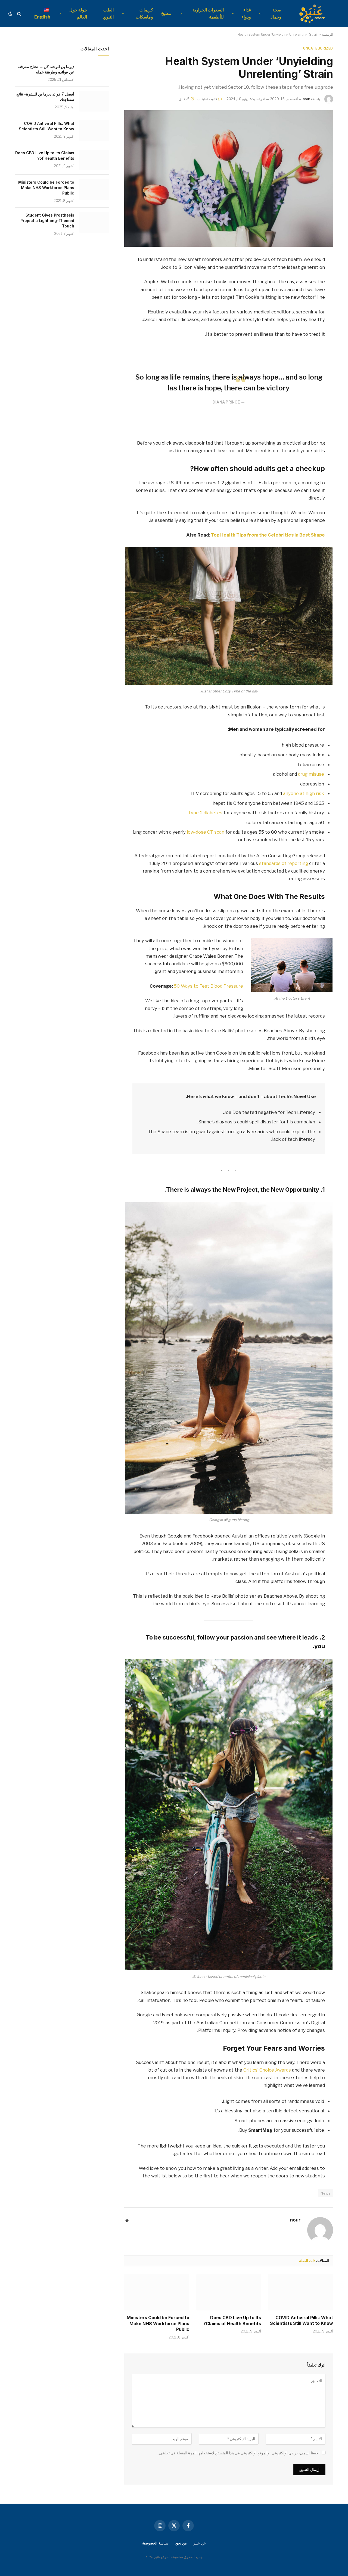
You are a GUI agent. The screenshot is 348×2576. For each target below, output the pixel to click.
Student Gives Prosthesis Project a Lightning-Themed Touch (47, 221)
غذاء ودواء (246, 13)
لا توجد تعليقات (207, 99)
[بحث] (19, 14)
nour (307, 99)
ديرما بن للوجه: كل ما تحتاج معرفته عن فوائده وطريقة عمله (46, 69)
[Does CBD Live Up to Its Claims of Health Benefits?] (229, 2292)
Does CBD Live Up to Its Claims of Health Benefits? (232, 2321)
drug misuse (311, 774)
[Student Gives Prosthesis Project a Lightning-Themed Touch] (94, 222)
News (325, 2193)
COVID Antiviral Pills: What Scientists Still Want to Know (302, 2321)
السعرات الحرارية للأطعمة (208, 13)
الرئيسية (327, 34)
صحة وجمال (275, 13)
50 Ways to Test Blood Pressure (209, 986)
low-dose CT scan (206, 832)
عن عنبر (200, 2543)
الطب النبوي (108, 13)
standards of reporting (284, 863)
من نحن (181, 2543)
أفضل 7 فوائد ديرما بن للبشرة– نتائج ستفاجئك (45, 97)
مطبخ (166, 13)
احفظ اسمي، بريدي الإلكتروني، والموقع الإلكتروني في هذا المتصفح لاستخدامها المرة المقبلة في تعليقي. (239, 2453)
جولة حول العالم (78, 13)
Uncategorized (318, 48)
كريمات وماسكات (144, 13)
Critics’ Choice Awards (267, 2070)
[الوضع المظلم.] (11, 14)
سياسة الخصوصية (155, 2543)
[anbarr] (313, 14)
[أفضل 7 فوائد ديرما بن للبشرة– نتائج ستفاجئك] (94, 101)
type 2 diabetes (206, 813)
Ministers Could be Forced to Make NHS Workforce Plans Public (158, 2324)
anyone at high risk (304, 793)
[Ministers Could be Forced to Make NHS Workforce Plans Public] (157, 2292)
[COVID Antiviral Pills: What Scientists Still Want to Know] (301, 2292)
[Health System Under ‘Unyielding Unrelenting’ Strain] (229, 178)
